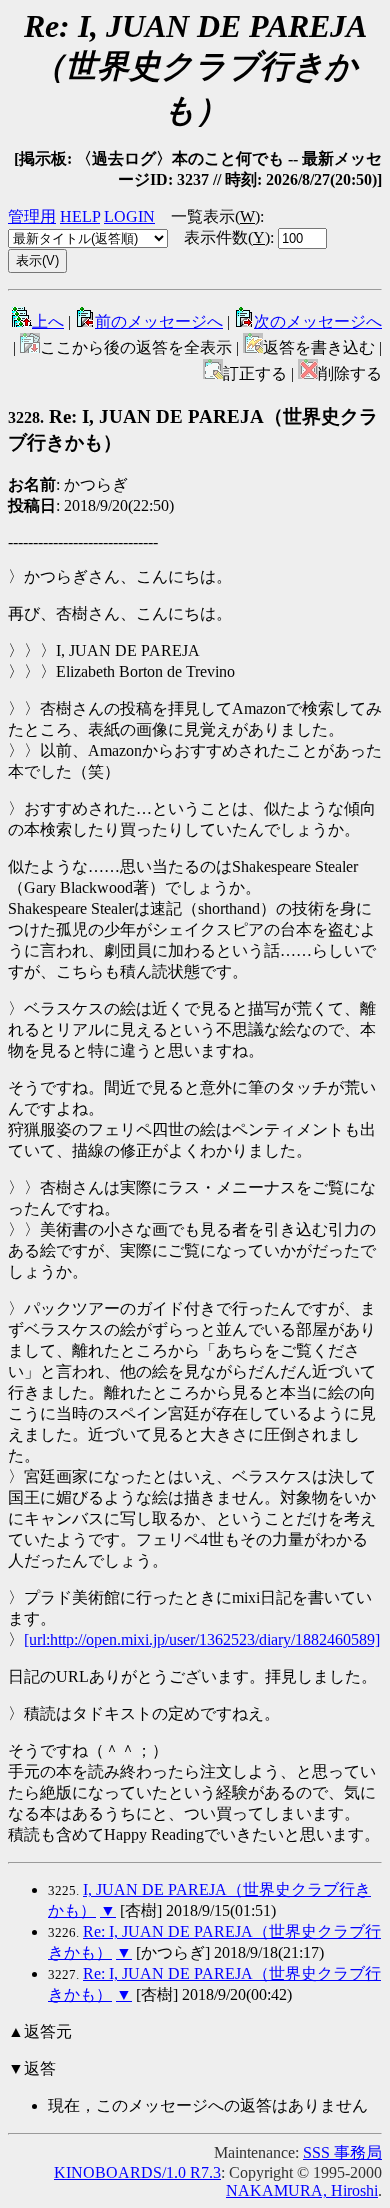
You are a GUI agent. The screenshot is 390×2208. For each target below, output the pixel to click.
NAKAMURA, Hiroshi (302, 2190)
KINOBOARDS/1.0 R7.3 (137, 2172)
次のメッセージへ (318, 321)
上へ (48, 321)
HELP (80, 216)
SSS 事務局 (342, 2152)
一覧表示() (215, 216)
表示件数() (227, 237)
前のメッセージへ (159, 321)
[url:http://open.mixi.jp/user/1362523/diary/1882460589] (202, 1639)
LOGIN (129, 216)
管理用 (32, 216)
